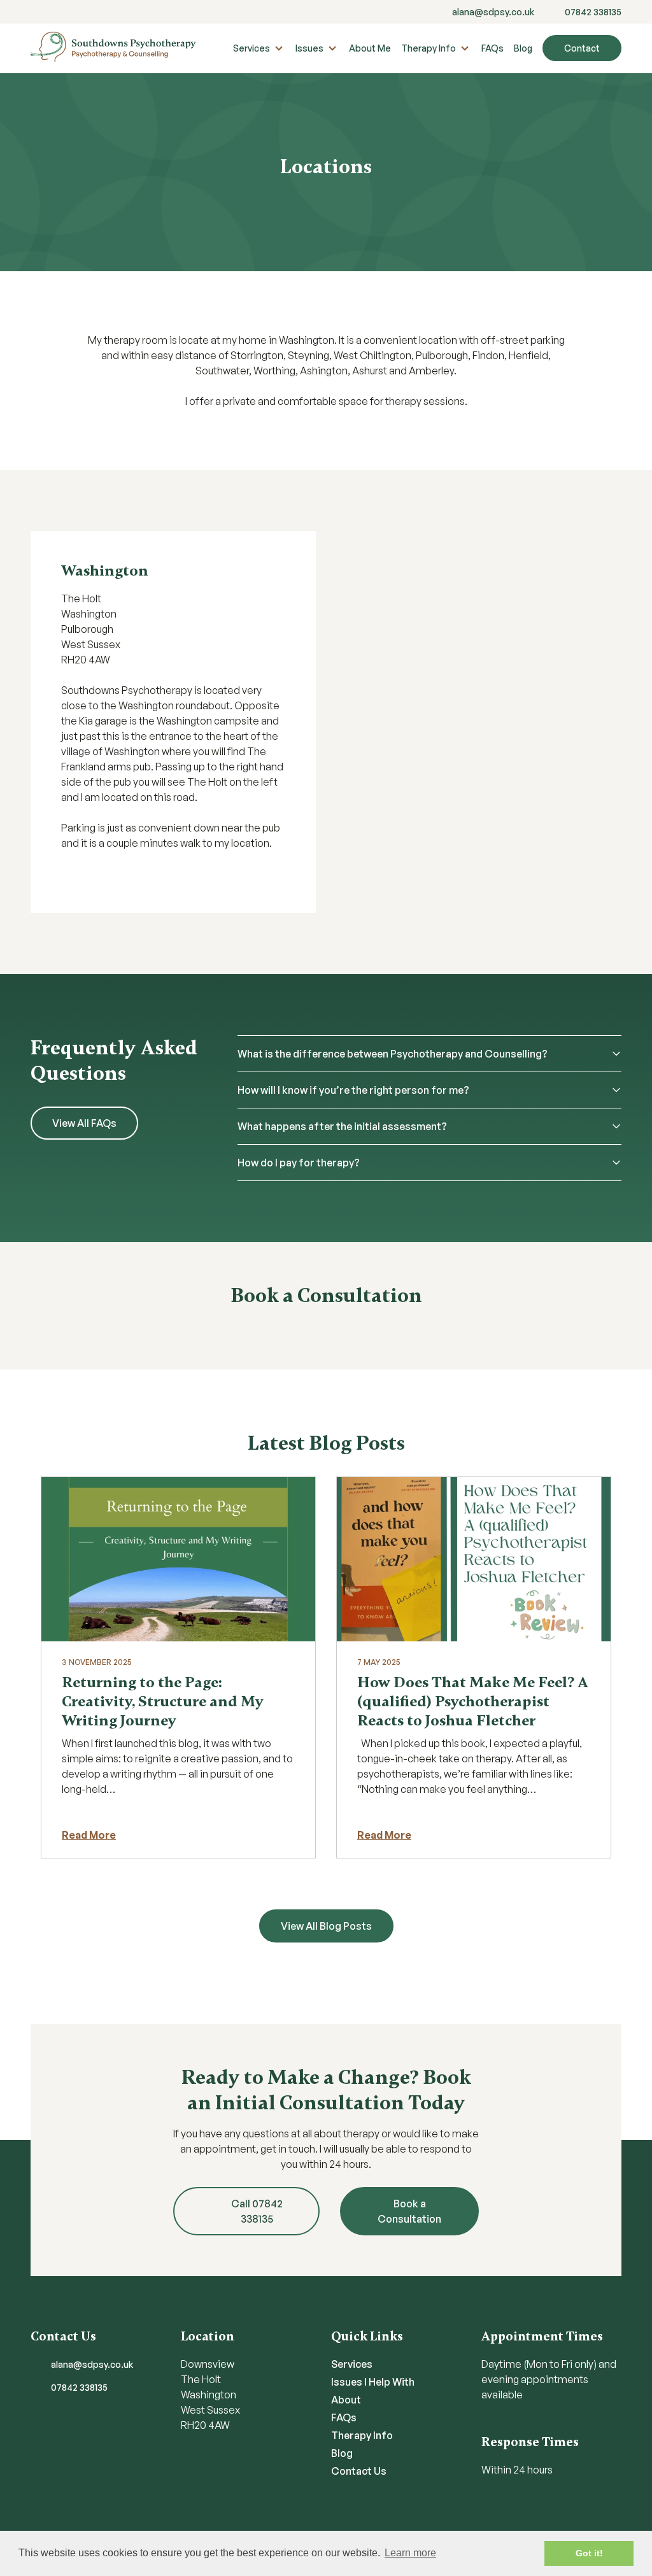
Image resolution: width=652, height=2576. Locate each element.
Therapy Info (429, 48)
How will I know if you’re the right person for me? (353, 1090)
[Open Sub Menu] (278, 48)
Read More (89, 1835)
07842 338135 (593, 12)
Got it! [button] (589, 2553)
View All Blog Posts (326, 1926)
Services (252, 48)
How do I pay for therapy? (299, 1163)
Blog (523, 48)
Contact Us (359, 2471)
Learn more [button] (410, 2553)
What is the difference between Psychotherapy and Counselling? (393, 1054)
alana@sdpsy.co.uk (493, 12)
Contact (582, 48)
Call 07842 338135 (257, 2211)
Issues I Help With (373, 2382)
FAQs (493, 48)
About (346, 2400)
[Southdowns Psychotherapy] (113, 48)
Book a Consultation (409, 2211)
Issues (309, 48)
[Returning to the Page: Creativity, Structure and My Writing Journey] (178, 1559)
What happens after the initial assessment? (342, 1126)
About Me (370, 48)
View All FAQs (84, 1123)
